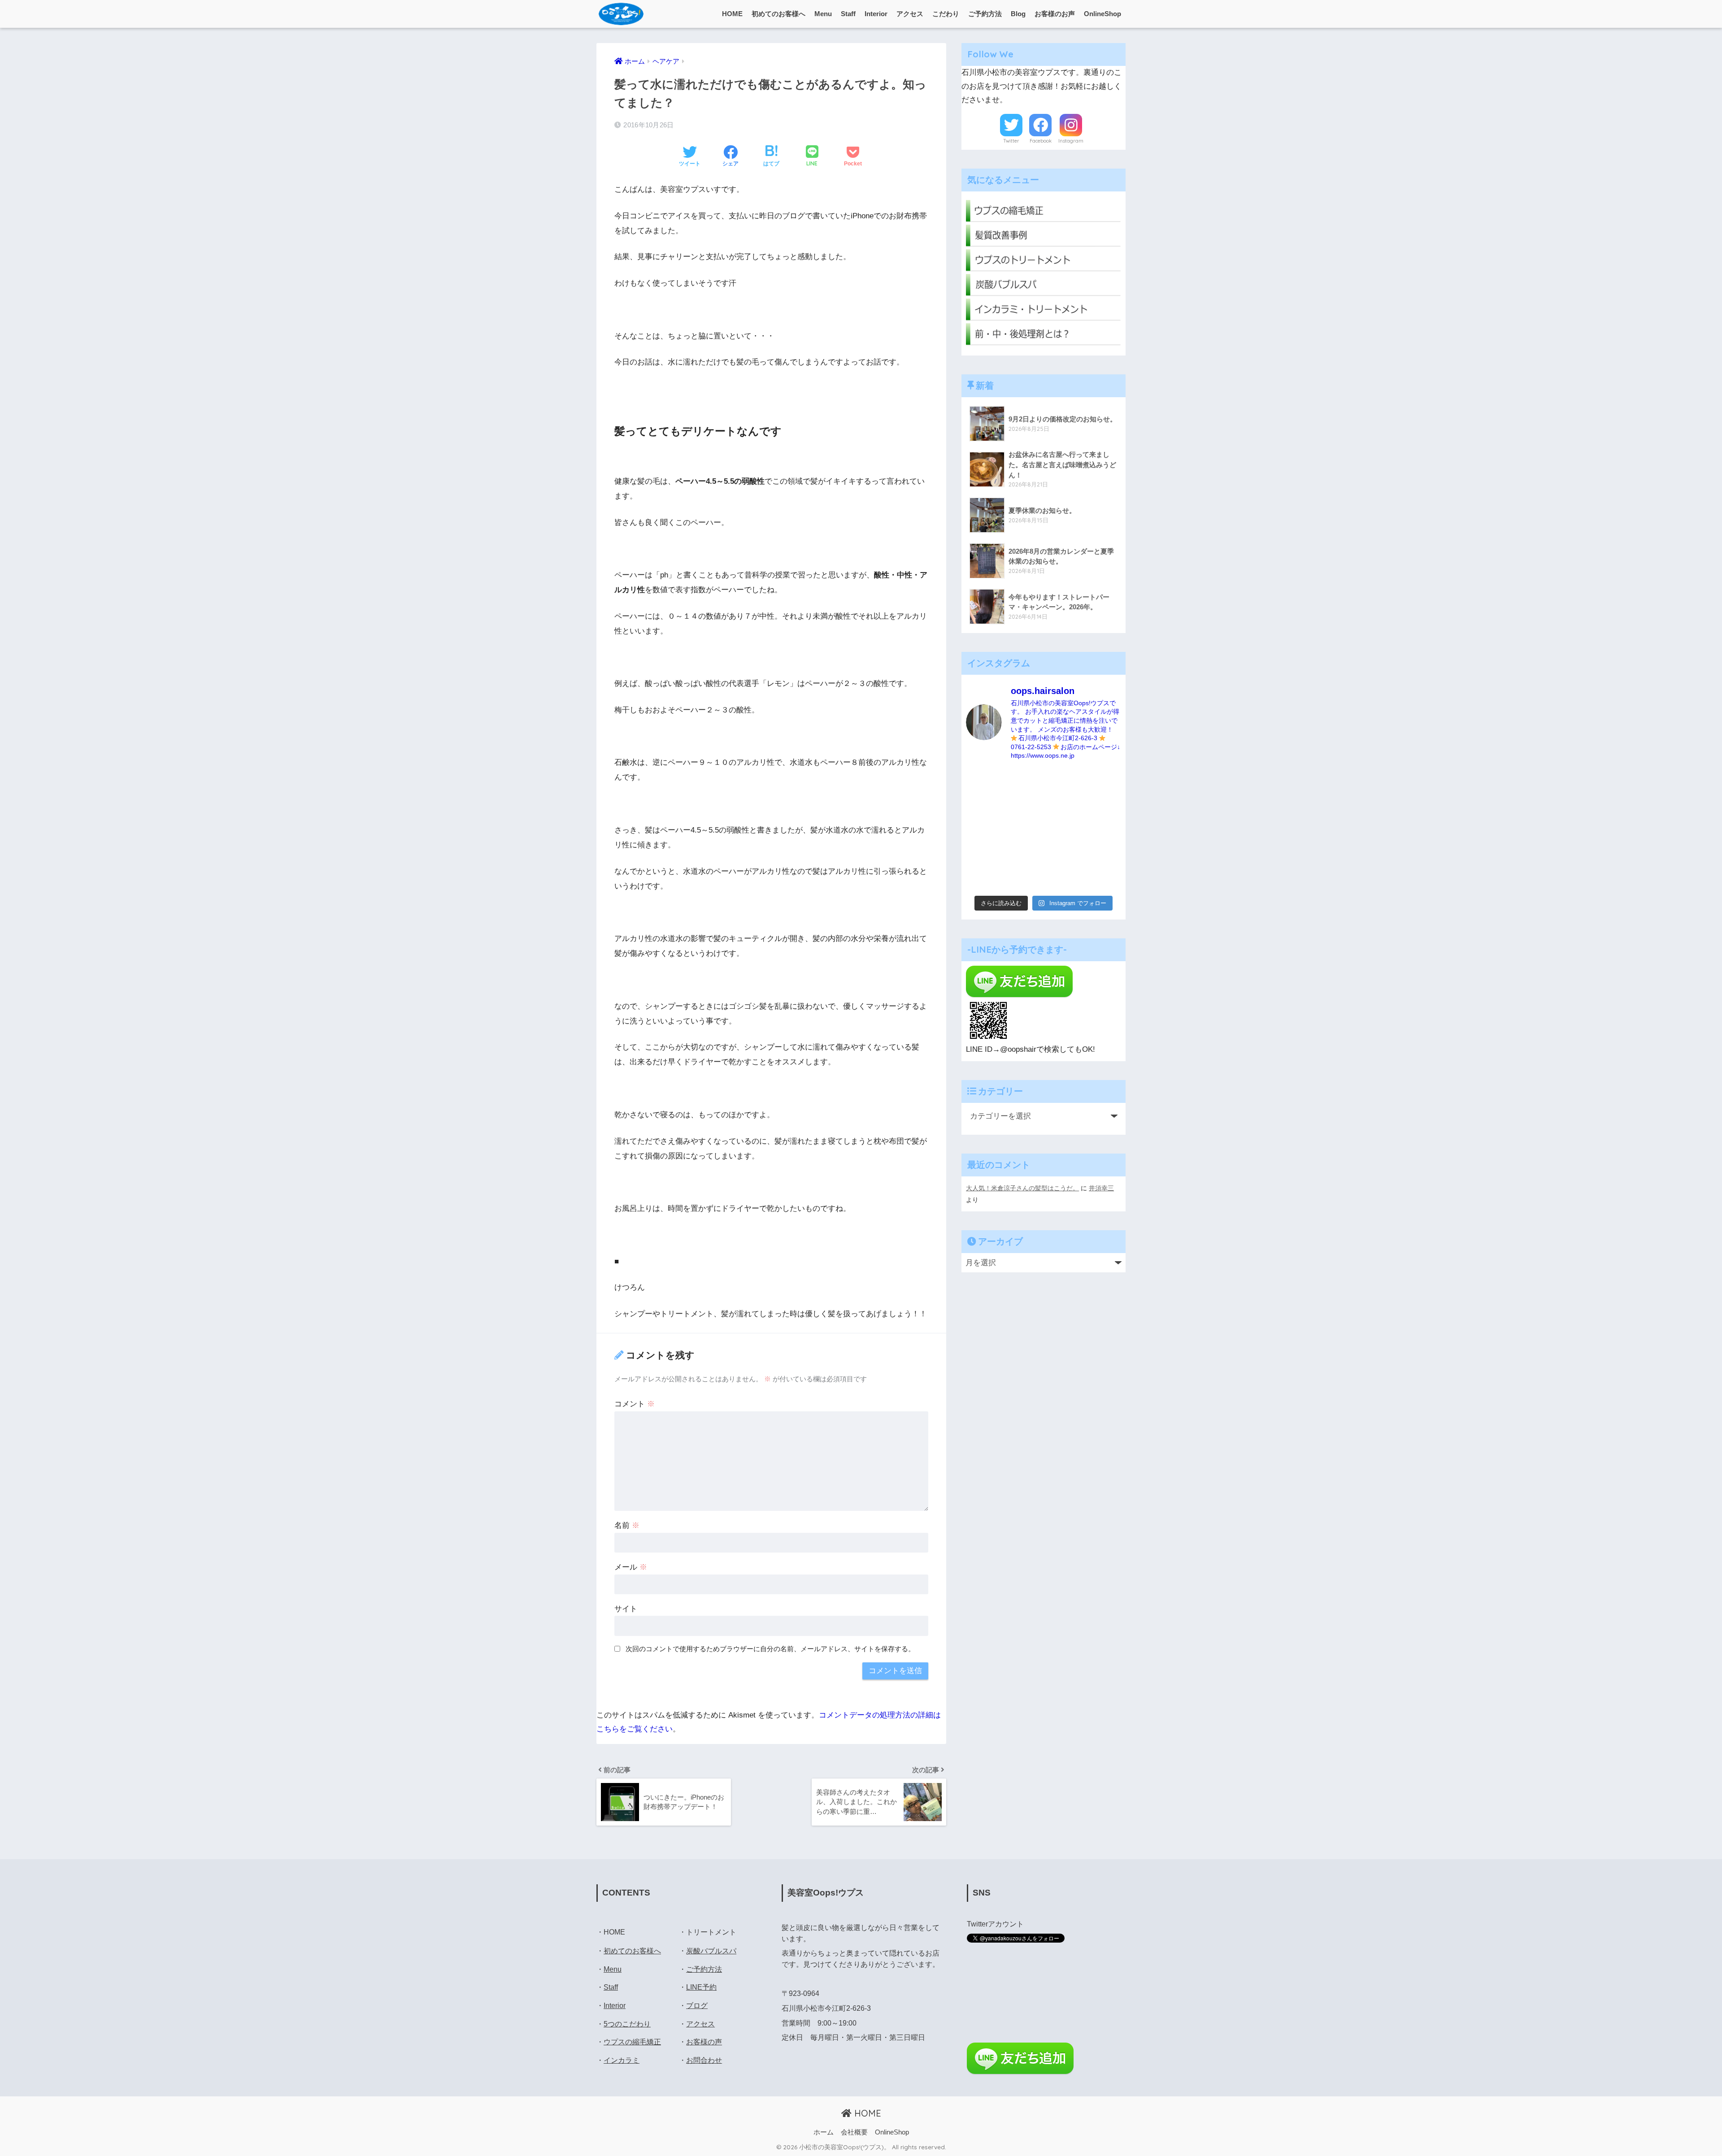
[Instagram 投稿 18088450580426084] (1024, 781)
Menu (823, 14)
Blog (1018, 14)
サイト (626, 1609)
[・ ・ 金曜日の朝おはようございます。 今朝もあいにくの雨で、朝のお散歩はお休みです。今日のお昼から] (1103, 878)
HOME (732, 14)
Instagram (1071, 141)
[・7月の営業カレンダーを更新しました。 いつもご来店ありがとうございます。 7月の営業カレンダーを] (984, 805)
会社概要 (854, 2132)
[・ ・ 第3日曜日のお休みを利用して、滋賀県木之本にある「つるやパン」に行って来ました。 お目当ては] (1063, 805)
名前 (627, 1525)
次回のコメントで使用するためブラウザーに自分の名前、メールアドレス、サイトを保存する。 (770, 1649)
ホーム (824, 2132)
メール (631, 1567)
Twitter (1011, 141)
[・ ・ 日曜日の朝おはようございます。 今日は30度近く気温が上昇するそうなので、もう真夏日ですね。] (1063, 878)
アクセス (910, 14)
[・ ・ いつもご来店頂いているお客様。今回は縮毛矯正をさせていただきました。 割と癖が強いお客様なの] (1063, 854)
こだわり (946, 14)
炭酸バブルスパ (711, 1951)
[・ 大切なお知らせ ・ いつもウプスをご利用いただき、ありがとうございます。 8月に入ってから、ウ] (1063, 781)
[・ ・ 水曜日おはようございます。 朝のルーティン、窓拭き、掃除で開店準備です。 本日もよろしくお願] (1063, 829)
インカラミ (622, 2060)
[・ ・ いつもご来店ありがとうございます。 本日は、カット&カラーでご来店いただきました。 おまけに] (1103, 829)
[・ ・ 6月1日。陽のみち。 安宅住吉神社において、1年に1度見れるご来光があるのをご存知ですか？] (1024, 878)
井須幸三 (1101, 1188)
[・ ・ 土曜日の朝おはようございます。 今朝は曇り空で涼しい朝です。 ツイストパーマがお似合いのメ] (984, 829)
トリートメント (711, 1932)
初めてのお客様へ (778, 14)
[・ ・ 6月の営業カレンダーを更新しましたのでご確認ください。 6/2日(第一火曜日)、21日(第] (984, 878)
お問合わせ (704, 2060)
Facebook (1041, 141)
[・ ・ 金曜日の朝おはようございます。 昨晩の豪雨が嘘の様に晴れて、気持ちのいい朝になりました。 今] (1024, 854)
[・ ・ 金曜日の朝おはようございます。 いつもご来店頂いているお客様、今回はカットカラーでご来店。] (1024, 829)
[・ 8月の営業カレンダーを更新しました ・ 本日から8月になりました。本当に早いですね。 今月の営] (1103, 781)
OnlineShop (1102, 14)
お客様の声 (704, 2042)
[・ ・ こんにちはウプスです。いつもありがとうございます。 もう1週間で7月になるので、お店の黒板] (1103, 805)
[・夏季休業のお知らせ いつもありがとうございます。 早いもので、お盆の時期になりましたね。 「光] (984, 781)
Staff (848, 14)
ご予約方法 (985, 14)
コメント (635, 1404)
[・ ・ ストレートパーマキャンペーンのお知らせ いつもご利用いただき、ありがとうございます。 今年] (1103, 854)
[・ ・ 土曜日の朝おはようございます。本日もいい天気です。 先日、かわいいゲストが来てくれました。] (984, 854)
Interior (876, 14)
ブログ (697, 2006)
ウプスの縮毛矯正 (632, 2042)
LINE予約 (701, 1987)
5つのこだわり (627, 2024)
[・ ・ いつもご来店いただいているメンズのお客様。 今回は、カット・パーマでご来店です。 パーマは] (1024, 805)
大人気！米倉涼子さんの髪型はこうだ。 (1022, 1188)
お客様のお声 (1055, 14)
